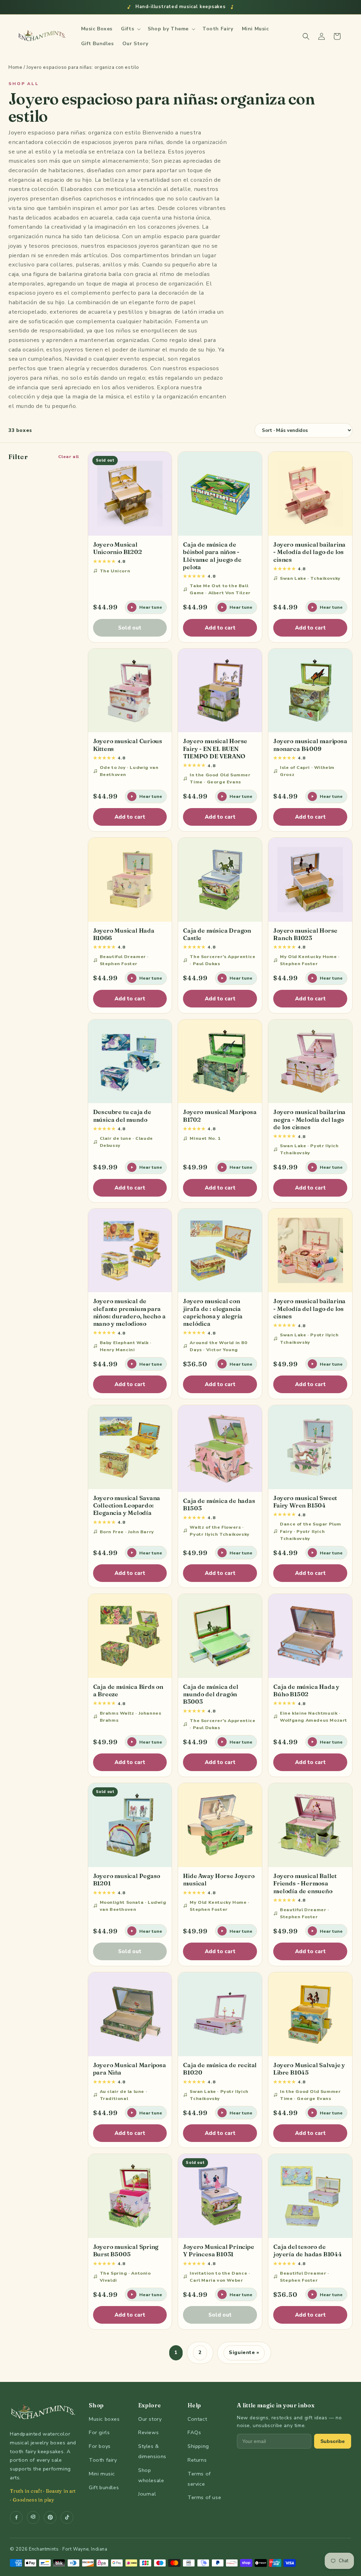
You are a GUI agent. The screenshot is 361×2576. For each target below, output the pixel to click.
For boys (100, 2446)
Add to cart (220, 628)
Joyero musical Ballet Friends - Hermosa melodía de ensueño (305, 1883)
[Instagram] (33, 2517)
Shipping (198, 2446)
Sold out (130, 628)
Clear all (69, 456)
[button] (130, 29)
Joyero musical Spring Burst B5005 (126, 2250)
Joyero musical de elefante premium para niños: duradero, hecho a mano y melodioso (129, 1312)
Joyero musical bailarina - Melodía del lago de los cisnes (309, 552)
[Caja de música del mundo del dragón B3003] (220, 1636)
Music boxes (104, 2419)
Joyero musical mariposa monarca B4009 (310, 745)
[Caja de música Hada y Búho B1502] (310, 1636)
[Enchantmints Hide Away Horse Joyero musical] (220, 1825)
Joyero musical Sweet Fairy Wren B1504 (305, 1501)
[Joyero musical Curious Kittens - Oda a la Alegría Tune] (130, 691)
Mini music (102, 2474)
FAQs (194, 2432)
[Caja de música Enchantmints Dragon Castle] (220, 880)
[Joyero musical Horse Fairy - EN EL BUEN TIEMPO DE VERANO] (220, 691)
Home (15, 67)
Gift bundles (104, 2487)
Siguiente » (244, 2352)
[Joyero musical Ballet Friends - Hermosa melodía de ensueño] (310, 1825)
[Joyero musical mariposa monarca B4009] (310, 691)
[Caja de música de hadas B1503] (220, 1449)
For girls (99, 2432)
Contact (197, 2419)
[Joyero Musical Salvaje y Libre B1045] (310, 2014)
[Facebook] (16, 2517)
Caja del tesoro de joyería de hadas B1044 (308, 2250)
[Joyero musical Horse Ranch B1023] (310, 880)
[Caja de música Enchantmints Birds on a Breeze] (130, 1636)
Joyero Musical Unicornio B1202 (118, 548)
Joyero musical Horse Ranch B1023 (305, 934)
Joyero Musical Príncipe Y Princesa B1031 (218, 2250)
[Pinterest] (50, 2517)
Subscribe (333, 2441)
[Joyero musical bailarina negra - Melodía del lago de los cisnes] (310, 1061)
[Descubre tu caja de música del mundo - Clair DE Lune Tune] (130, 1061)
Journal (147, 2494)
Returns (197, 2460)
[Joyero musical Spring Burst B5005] (130, 2196)
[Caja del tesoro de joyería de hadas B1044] (310, 2196)
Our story (150, 2419)
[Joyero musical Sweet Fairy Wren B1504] (310, 1447)
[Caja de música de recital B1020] (220, 2014)
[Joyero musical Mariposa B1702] (220, 1061)
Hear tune (151, 607)
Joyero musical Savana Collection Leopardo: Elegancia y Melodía (127, 1505)
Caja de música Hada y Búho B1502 (306, 1690)
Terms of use (204, 2497)
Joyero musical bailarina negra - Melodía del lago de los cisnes (309, 1119)
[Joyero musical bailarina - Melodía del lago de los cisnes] (310, 494)
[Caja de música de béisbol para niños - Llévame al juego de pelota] (220, 494)
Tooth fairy (103, 2460)
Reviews (148, 2432)
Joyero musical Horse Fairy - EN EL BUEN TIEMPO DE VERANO (215, 748)
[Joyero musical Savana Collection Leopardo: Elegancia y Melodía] (130, 1447)
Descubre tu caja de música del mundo (122, 1115)
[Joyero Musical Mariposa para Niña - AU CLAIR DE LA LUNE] (130, 2014)
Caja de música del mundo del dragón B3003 (210, 1694)
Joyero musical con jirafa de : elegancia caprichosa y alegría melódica (213, 1312)
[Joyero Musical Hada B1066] (130, 880)
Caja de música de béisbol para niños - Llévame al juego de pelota (212, 556)
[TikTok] (67, 2517)
